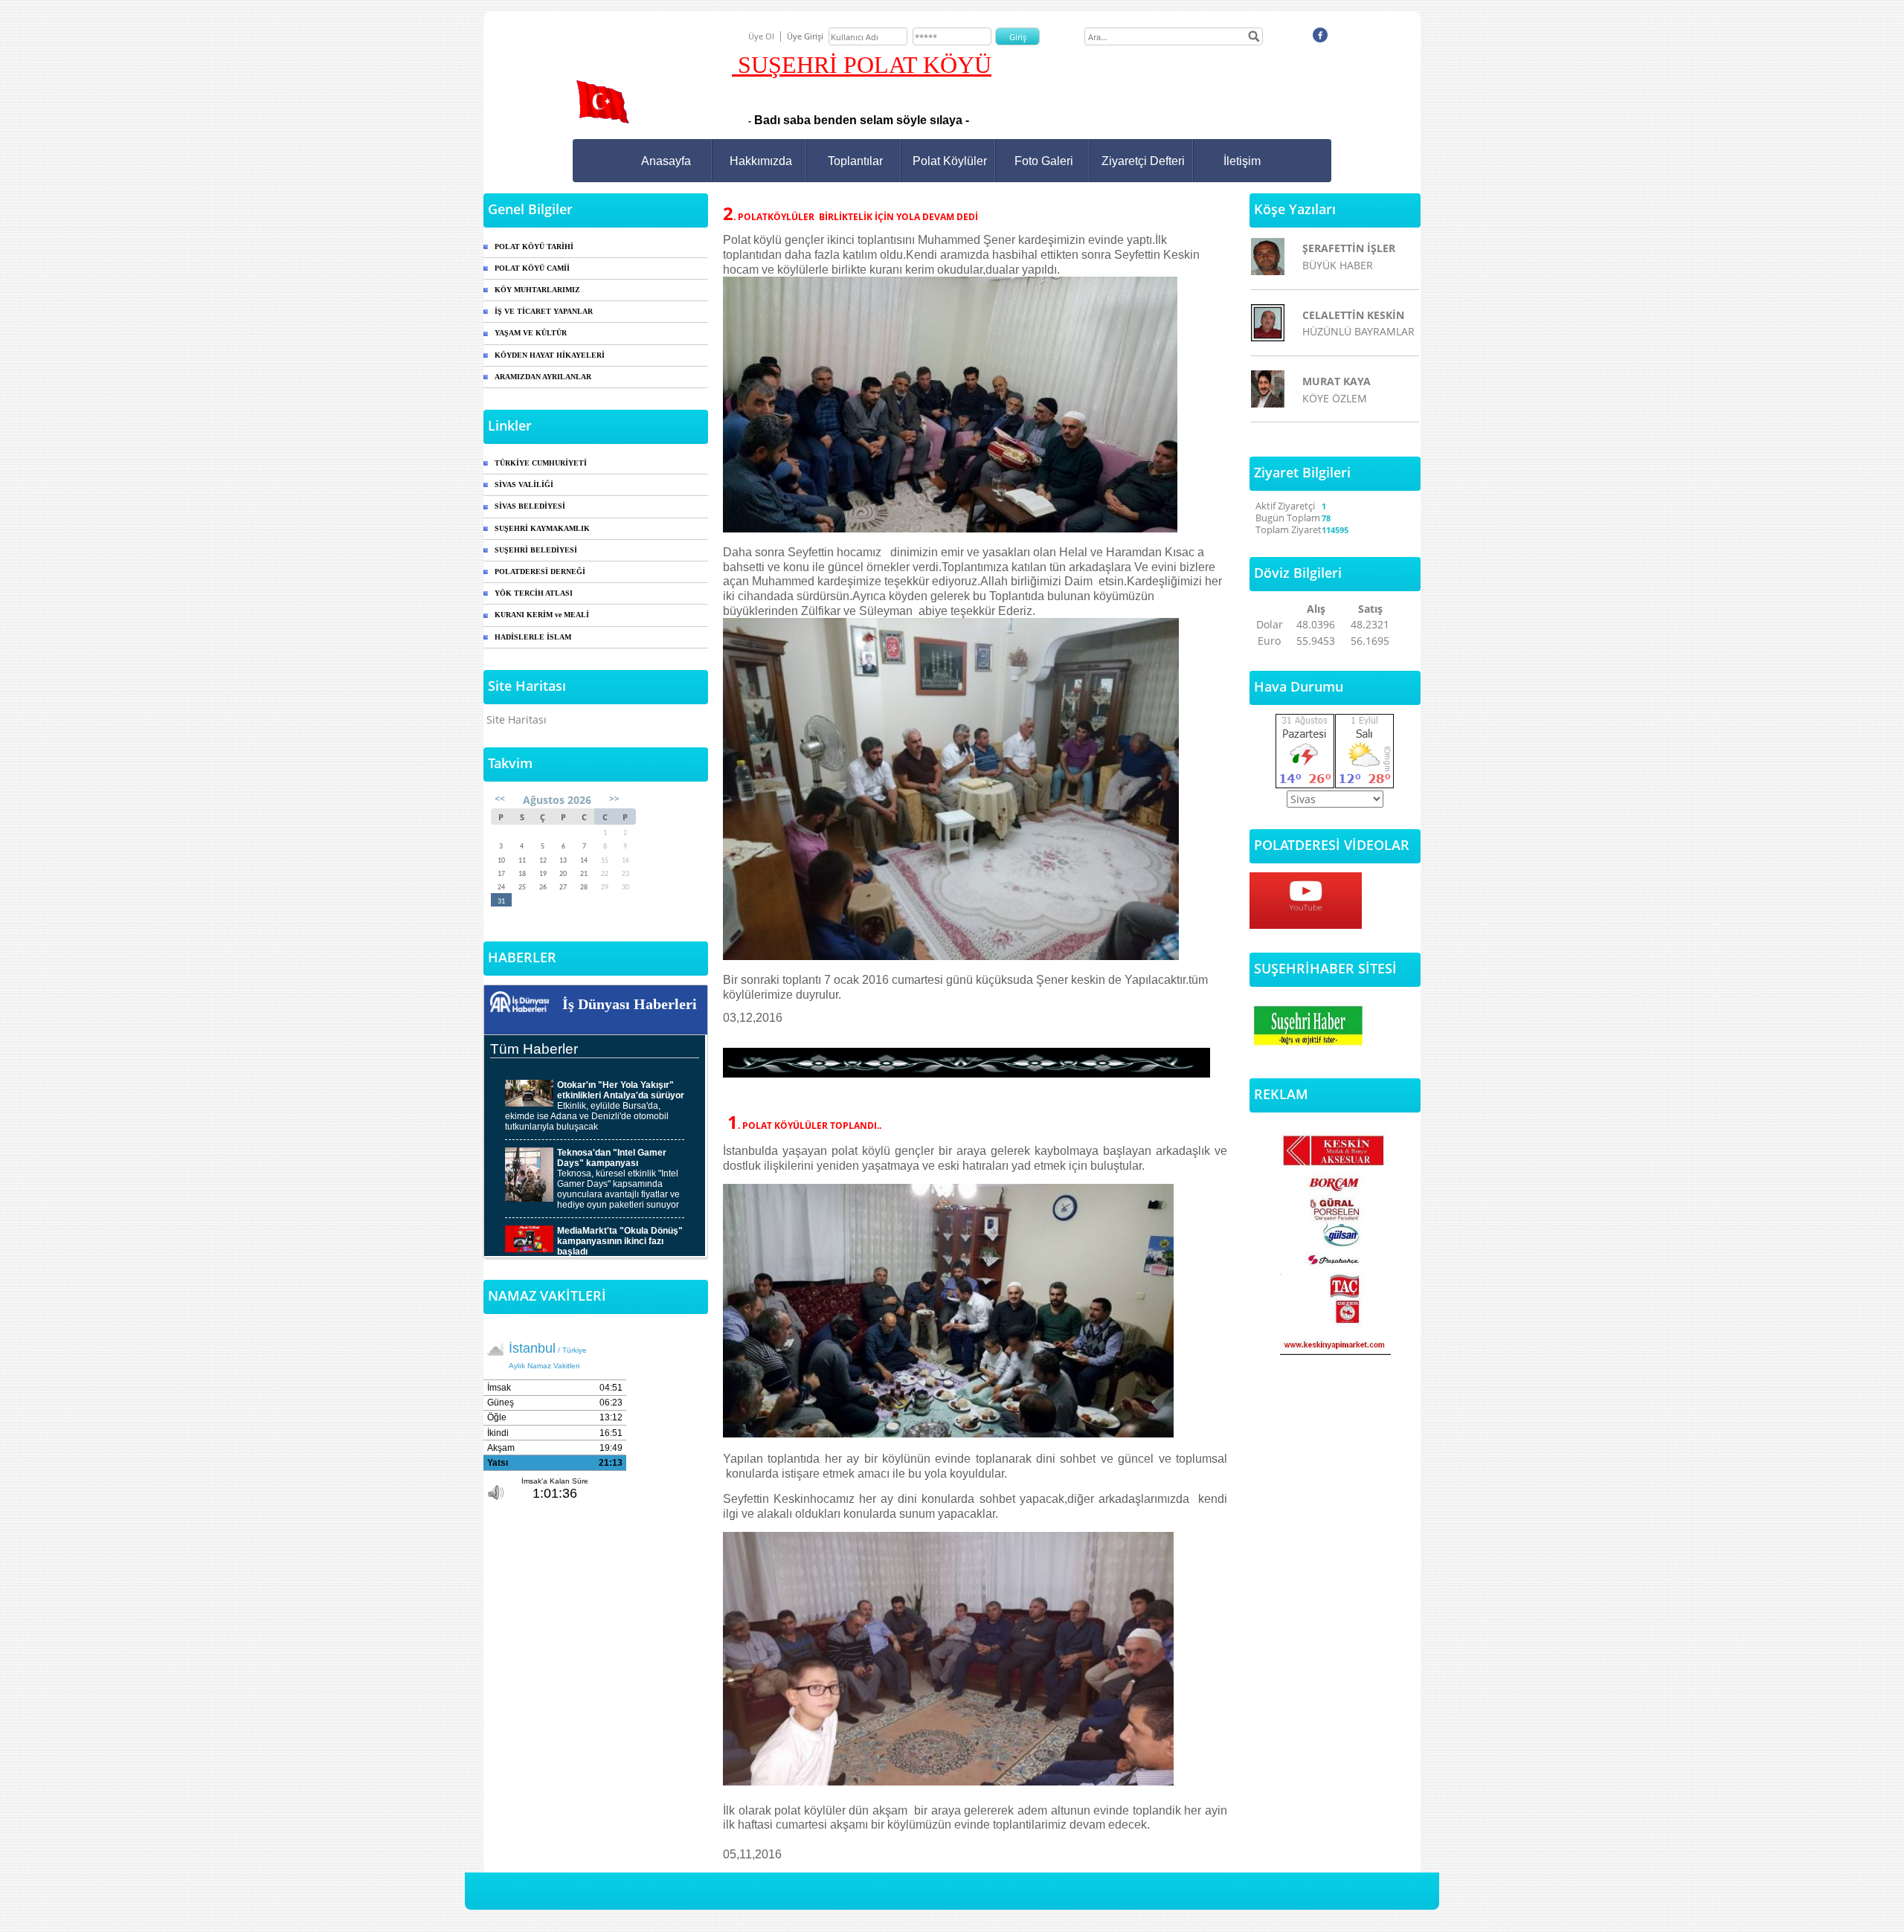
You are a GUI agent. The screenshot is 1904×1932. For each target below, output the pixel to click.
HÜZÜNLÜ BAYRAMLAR (1358, 331)
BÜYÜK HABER (1338, 265)
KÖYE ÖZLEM (1335, 398)
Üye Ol (761, 36)
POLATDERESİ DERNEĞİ (540, 571)
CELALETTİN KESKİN (1353, 315)
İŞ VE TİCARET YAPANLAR (544, 311)
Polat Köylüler (950, 161)
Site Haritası (517, 719)
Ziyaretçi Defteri (1143, 161)
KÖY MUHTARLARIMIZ (537, 290)
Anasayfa (666, 161)
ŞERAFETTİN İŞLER (1349, 248)
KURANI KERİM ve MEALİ (542, 615)
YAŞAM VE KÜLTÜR (531, 333)
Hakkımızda (761, 161)
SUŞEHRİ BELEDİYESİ (536, 550)
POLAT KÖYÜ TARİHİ (534, 247)
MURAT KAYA (1337, 381)
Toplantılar (855, 161)
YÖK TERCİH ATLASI (534, 593)
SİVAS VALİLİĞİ (524, 484)
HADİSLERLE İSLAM (533, 637)
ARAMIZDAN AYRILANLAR (543, 377)
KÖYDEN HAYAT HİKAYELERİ (550, 355)
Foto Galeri (1044, 161)
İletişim (1242, 161)
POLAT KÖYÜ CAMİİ (532, 268)
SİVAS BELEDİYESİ (530, 506)
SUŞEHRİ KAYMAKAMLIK (542, 528)
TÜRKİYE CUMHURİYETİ (541, 463)
